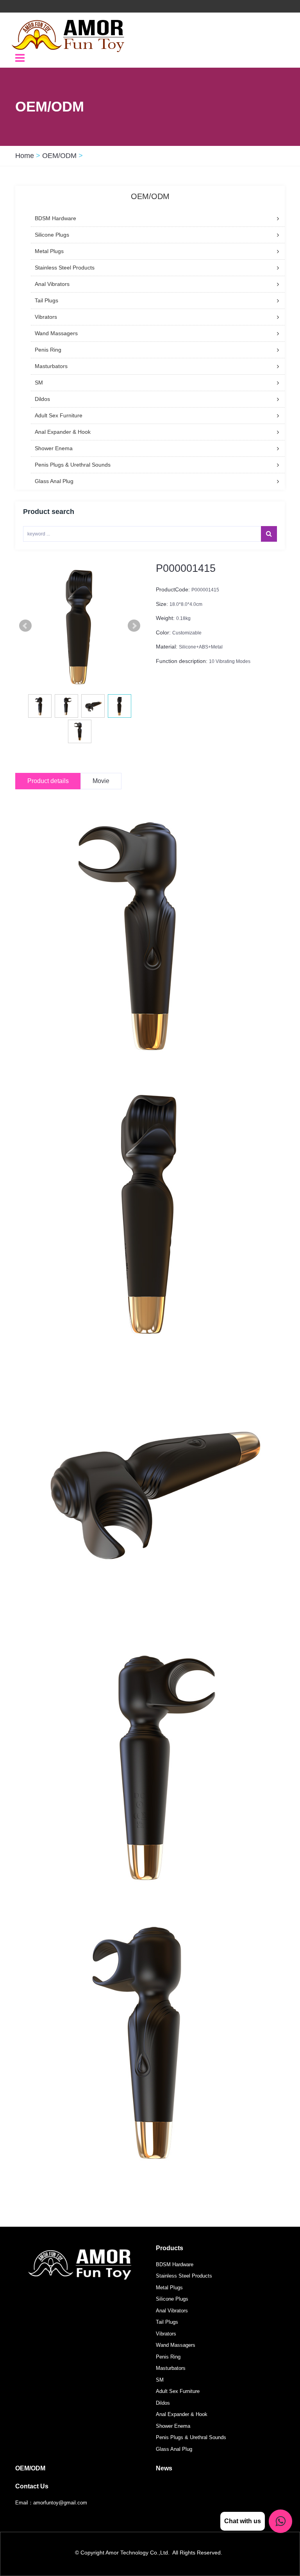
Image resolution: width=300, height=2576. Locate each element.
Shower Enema (173, 2426)
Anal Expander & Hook (182, 2414)
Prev (25, 626)
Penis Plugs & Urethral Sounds (191, 2437)
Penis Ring (168, 2357)
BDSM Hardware (175, 2264)
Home (25, 156)
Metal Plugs (169, 2288)
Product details (48, 781)
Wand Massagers (176, 2345)
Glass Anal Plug (174, 2449)
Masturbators (171, 2368)
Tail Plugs (167, 2322)
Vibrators (166, 2334)
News (164, 2468)
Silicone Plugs (172, 2299)
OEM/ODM (59, 156)
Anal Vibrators (172, 2311)
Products (170, 2248)
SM (160, 2380)
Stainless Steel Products (184, 2276)
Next (134, 626)
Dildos (163, 2403)
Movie (101, 781)
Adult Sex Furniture (178, 2391)
